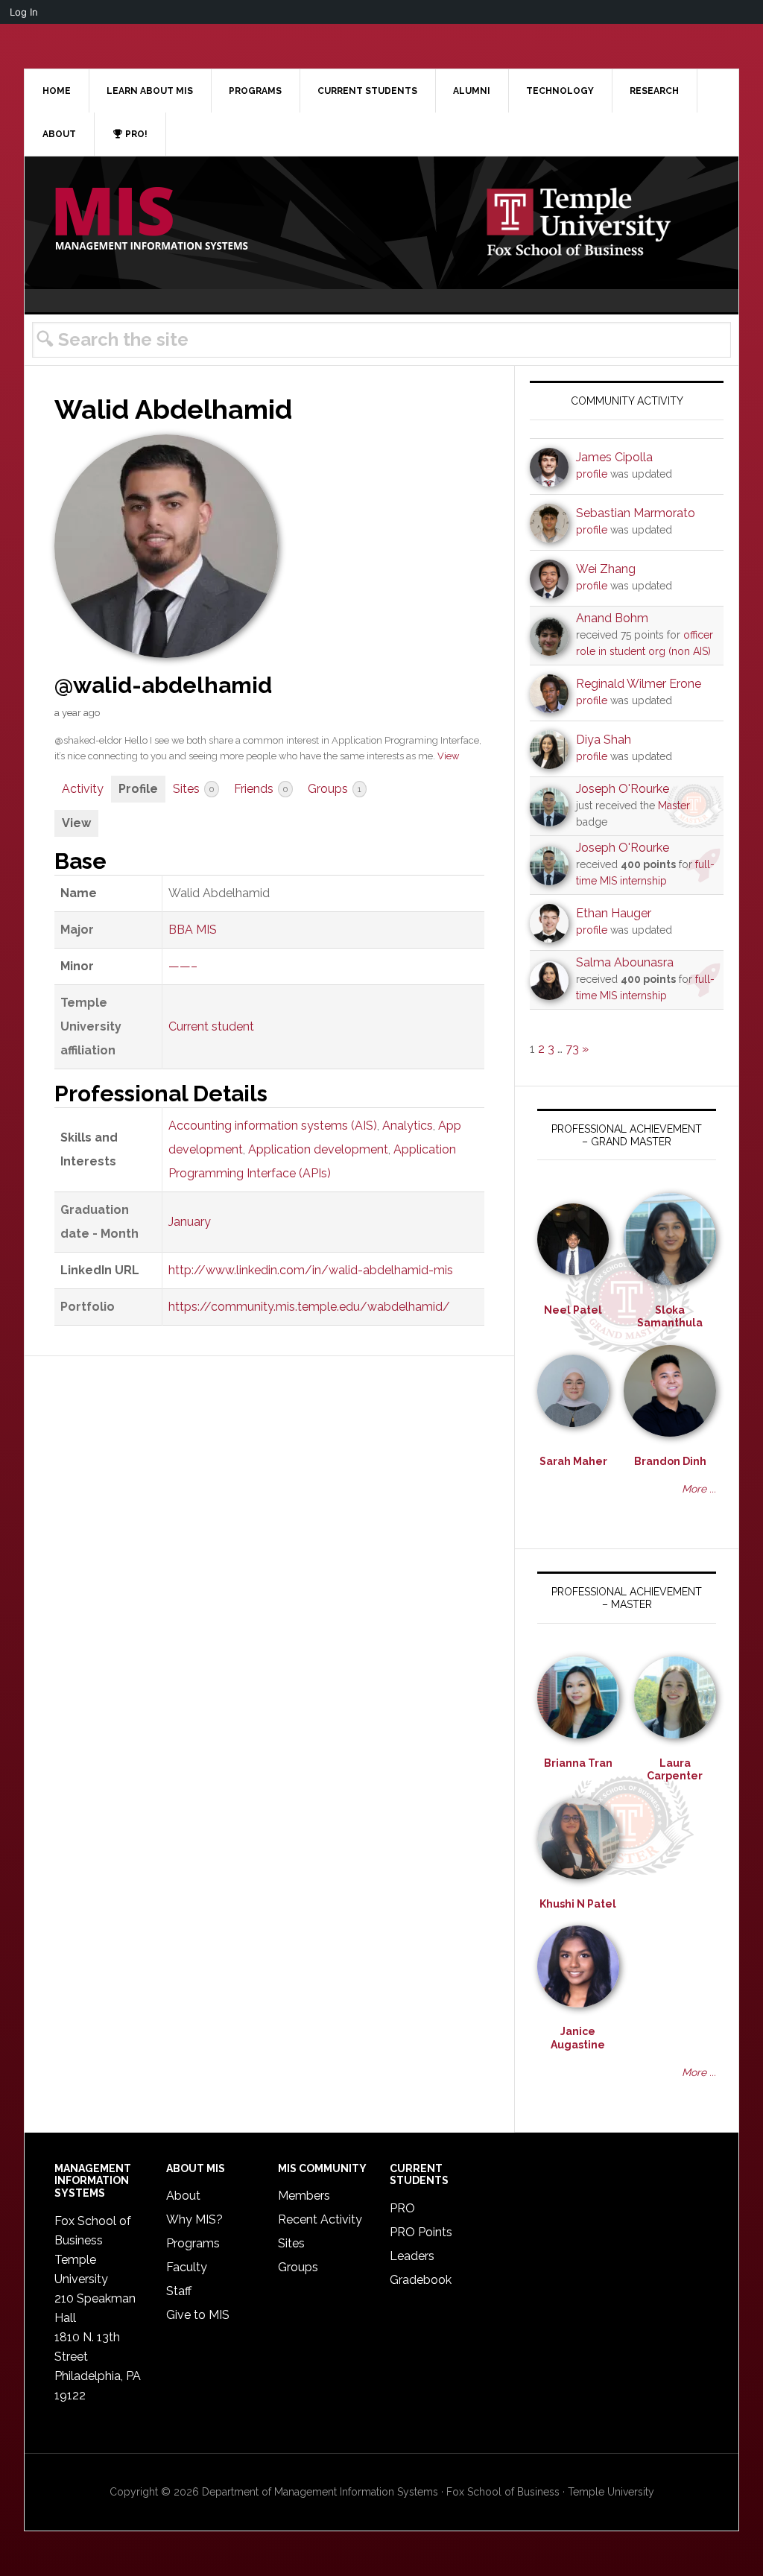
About (183, 2196)
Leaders (412, 2256)
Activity (83, 789)
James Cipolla (614, 457)
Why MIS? (194, 2219)
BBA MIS (193, 930)
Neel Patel (573, 1310)
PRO (402, 2208)
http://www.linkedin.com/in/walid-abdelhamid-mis (311, 1270)
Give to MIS (198, 2315)
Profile (138, 789)
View (448, 756)
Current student (211, 1026)
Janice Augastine (578, 2038)
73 (572, 1049)
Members (304, 2196)
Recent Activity (320, 2219)
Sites (193, 789)
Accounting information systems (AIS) (273, 1126)
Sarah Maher (573, 1461)
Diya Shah (604, 740)
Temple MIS (151, 220)
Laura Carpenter (675, 1770)
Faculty (187, 2267)
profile (592, 474)
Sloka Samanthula (670, 1317)
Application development (318, 1149)
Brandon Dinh (670, 1461)
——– (183, 966)
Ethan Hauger (614, 913)
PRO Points (421, 2232)
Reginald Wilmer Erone (639, 684)
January (190, 1222)
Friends (261, 789)
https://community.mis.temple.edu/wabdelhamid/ (309, 1307)
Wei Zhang (606, 569)
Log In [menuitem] (24, 12)
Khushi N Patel (578, 1904)
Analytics (408, 1126)
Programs (193, 2243)
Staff (179, 2291)
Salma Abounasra (625, 962)
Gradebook (421, 2280)
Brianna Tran (578, 1763)
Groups (335, 789)
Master (674, 806)
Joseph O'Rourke (623, 789)
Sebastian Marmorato (636, 513)
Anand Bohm (612, 618)
